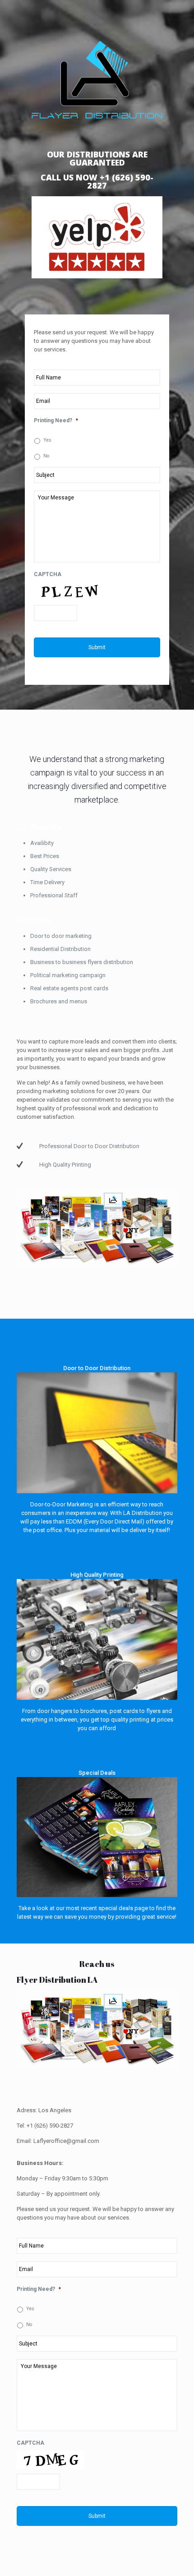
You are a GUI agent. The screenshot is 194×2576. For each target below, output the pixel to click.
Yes (47, 440)
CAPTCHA (48, 574)
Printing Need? (56, 420)
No (46, 456)
